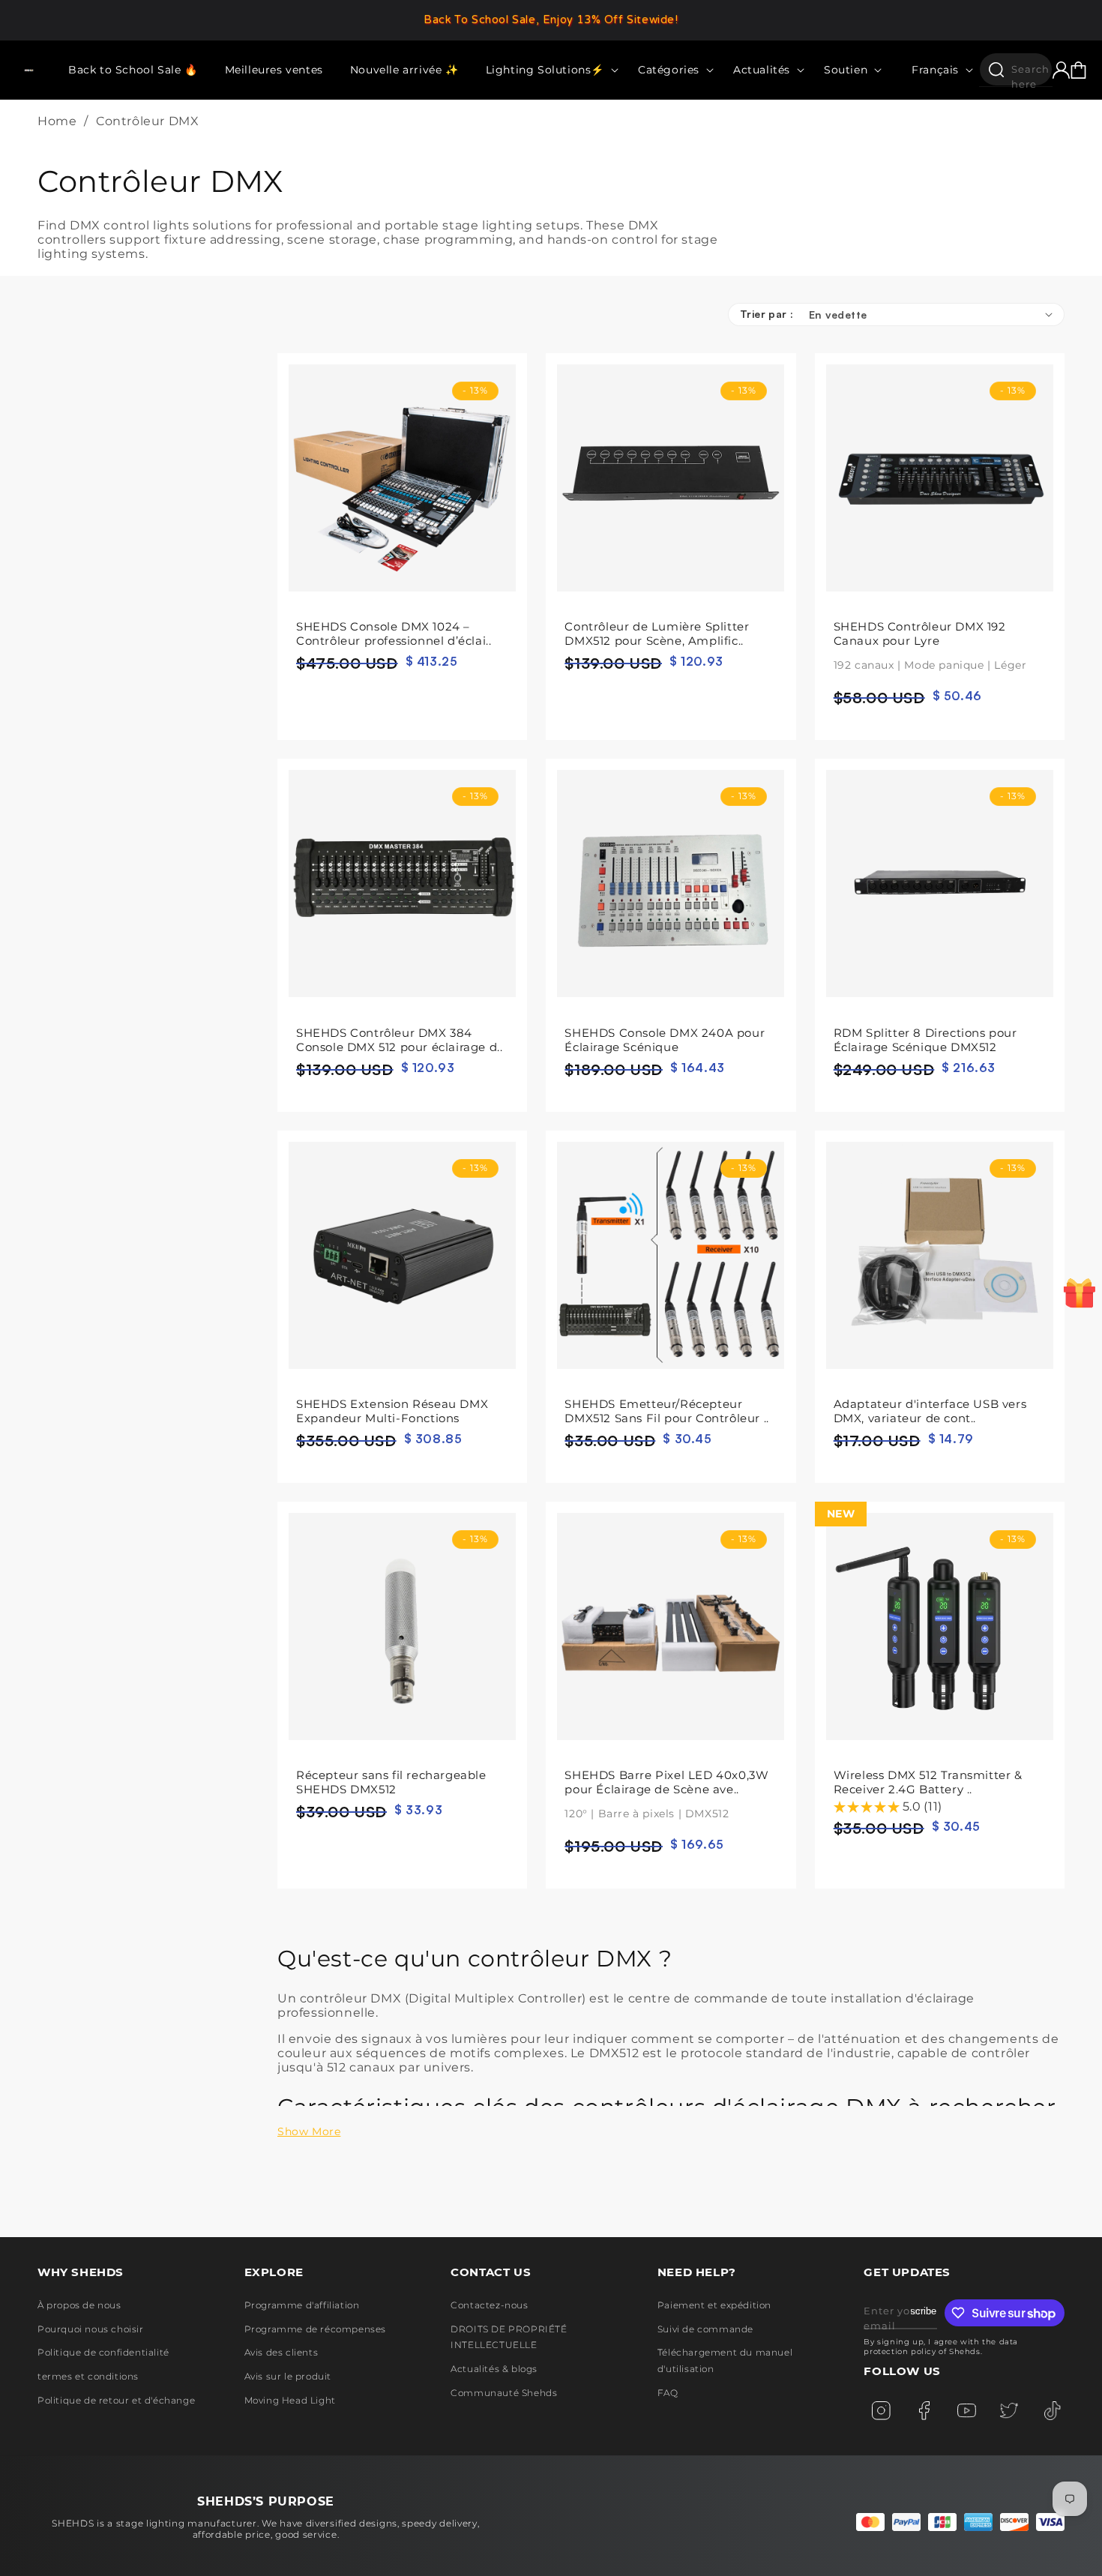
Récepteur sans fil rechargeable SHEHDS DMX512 (391, 1782)
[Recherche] (996, 70)
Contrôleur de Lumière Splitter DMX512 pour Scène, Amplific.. (657, 634)
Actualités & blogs (494, 2369)
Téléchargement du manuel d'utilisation (725, 2360)
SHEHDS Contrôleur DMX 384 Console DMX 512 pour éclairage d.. (399, 1040)
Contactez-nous (489, 2305)
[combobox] (1016, 69)
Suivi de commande (705, 2329)
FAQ (668, 2393)
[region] (551, 20)
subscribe (924, 2311)
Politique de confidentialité (103, 2352)
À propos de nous (79, 2305)
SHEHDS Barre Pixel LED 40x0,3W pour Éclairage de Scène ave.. (666, 1794)
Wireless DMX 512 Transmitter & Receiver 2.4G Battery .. (928, 1782)
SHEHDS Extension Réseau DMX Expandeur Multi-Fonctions (392, 1411)
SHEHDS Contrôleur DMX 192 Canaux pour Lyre (930, 645)
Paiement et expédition (714, 2305)
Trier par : (767, 314)
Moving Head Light (290, 2400)
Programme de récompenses (315, 2329)
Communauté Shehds (504, 2393)
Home (57, 121)
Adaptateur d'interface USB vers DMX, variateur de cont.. (930, 1411)
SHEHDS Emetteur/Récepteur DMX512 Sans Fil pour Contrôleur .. (666, 1411)
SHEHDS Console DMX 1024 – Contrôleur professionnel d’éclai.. (394, 634)
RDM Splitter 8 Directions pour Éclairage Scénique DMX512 (925, 1040)
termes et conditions (88, 2376)
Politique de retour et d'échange (116, 2400)
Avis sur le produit (288, 2376)
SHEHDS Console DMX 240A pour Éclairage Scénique (665, 1040)
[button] (548, 70)
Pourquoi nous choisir (91, 2329)
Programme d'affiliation (302, 2305)
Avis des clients (281, 2352)
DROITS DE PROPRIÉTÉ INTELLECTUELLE (509, 2337)
